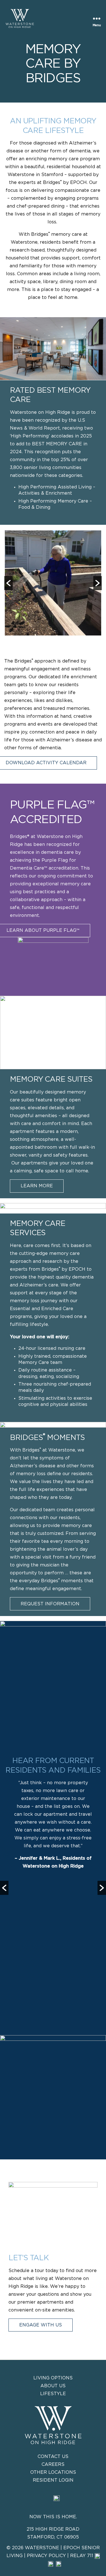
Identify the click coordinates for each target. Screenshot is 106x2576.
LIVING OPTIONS (53, 2378)
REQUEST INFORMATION (50, 1604)
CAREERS (53, 2464)
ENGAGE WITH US (41, 2325)
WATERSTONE (42, 2548)
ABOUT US (53, 2386)
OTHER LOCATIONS (53, 2472)
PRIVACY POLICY (46, 2556)
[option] (53, 583)
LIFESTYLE (53, 2394)
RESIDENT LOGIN (53, 2480)
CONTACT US (53, 2457)
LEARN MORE (37, 1186)
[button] (8, 583)
